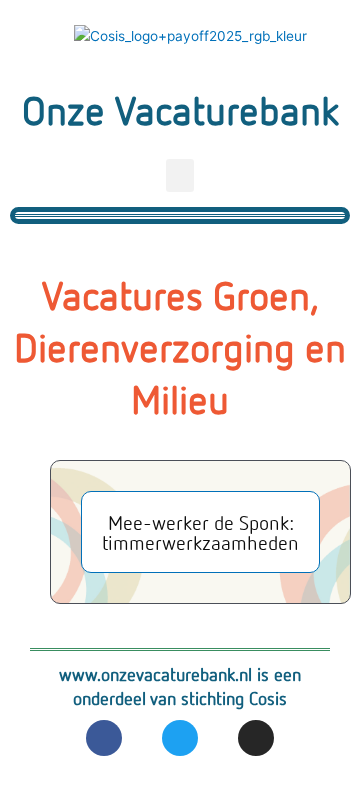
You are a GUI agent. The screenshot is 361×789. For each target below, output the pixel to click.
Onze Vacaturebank (180, 109)
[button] (180, 175)
